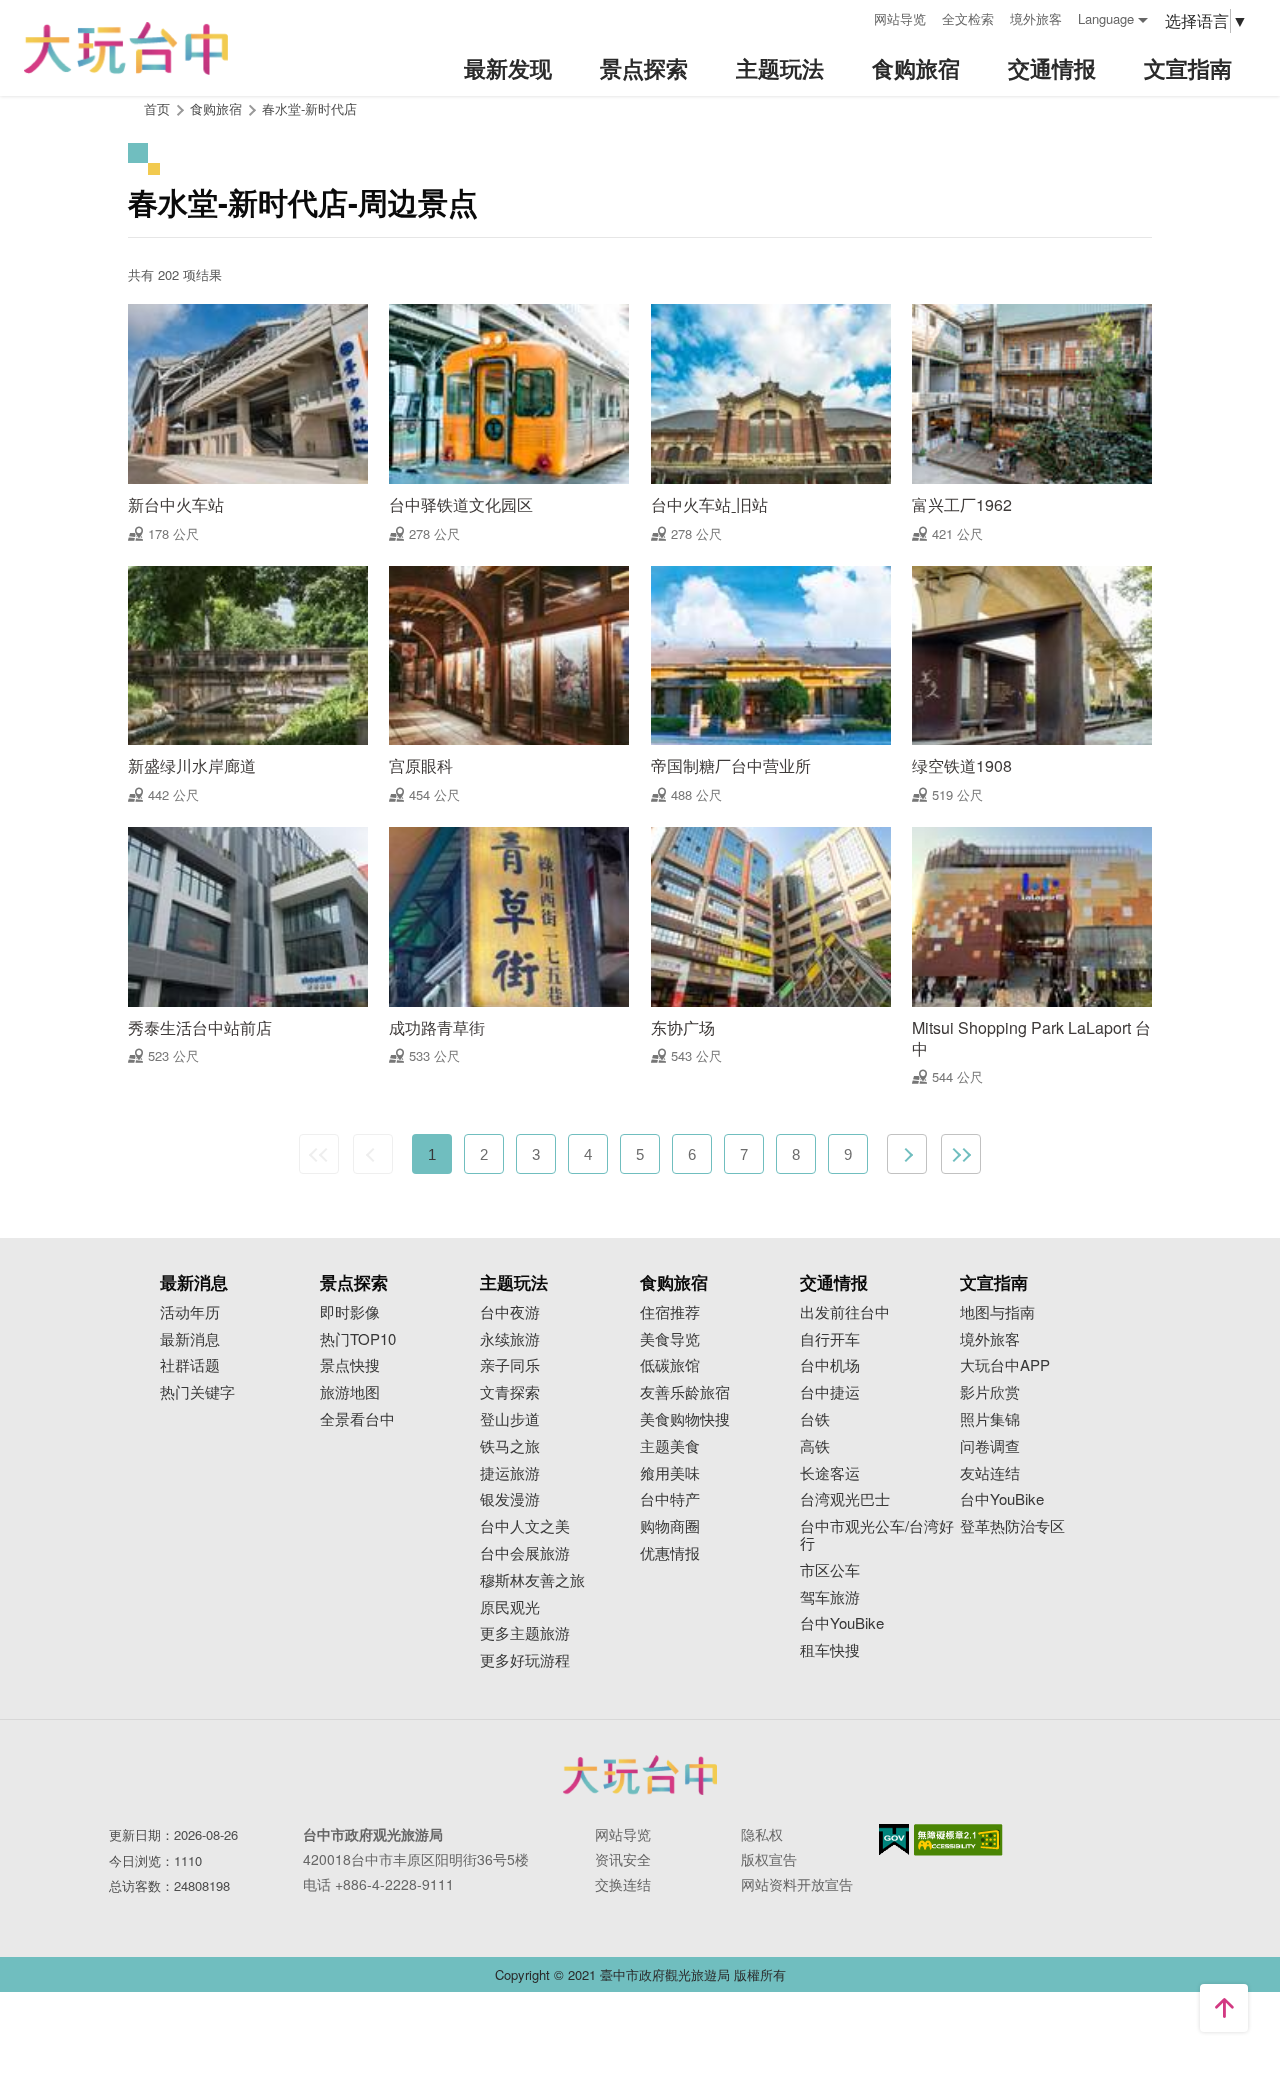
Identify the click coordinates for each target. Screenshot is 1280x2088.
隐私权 (762, 1834)
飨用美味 (670, 1473)
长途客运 (830, 1473)
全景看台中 (357, 1419)
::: (852, 16)
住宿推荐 (670, 1312)
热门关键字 (197, 1392)
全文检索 (968, 18)
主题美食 (670, 1446)
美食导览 (670, 1339)
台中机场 (830, 1365)
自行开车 (830, 1339)
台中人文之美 (525, 1526)
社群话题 (190, 1365)
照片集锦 (990, 1419)
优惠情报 (670, 1553)
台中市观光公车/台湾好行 (877, 1535)
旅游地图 (350, 1392)
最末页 (961, 1154)
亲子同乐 (510, 1365)
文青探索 (510, 1392)
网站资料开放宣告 (797, 1884)
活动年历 (190, 1312)
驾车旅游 (830, 1597)
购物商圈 (670, 1526)
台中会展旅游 (525, 1553)
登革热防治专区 (1012, 1526)
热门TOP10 (358, 1339)
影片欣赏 (990, 1392)
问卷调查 (990, 1446)
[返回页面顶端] (1224, 2008)
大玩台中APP (1005, 1365)
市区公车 (830, 1570)
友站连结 (990, 1473)
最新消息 (190, 1339)
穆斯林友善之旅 (532, 1580)
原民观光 (510, 1607)
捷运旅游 (510, 1473)
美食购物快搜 (685, 1419)
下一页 (907, 1154)
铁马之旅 (510, 1446)
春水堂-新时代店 (309, 108)
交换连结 (623, 1884)
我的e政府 (894, 1839)
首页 (157, 108)
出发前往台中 (845, 1312)
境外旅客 (1036, 18)
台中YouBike (842, 1623)
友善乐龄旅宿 (685, 1392)
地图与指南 (997, 1312)
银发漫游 (510, 1499)
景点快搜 (350, 1365)
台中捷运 (830, 1392)
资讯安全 (623, 1859)
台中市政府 (640, 1775)
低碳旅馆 (670, 1365)
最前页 (319, 1154)
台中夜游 (510, 1312)
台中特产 (670, 1499)
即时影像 (350, 1312)
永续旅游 (510, 1339)
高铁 (815, 1446)
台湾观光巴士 (845, 1499)
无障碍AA (958, 1840)
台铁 (815, 1419)
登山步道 (510, 1419)
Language (1106, 18)
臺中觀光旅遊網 (126, 48)
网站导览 (900, 18)
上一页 (373, 1154)
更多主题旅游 (525, 1633)
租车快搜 (830, 1650)
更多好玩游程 (525, 1660)
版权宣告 (769, 1859)
